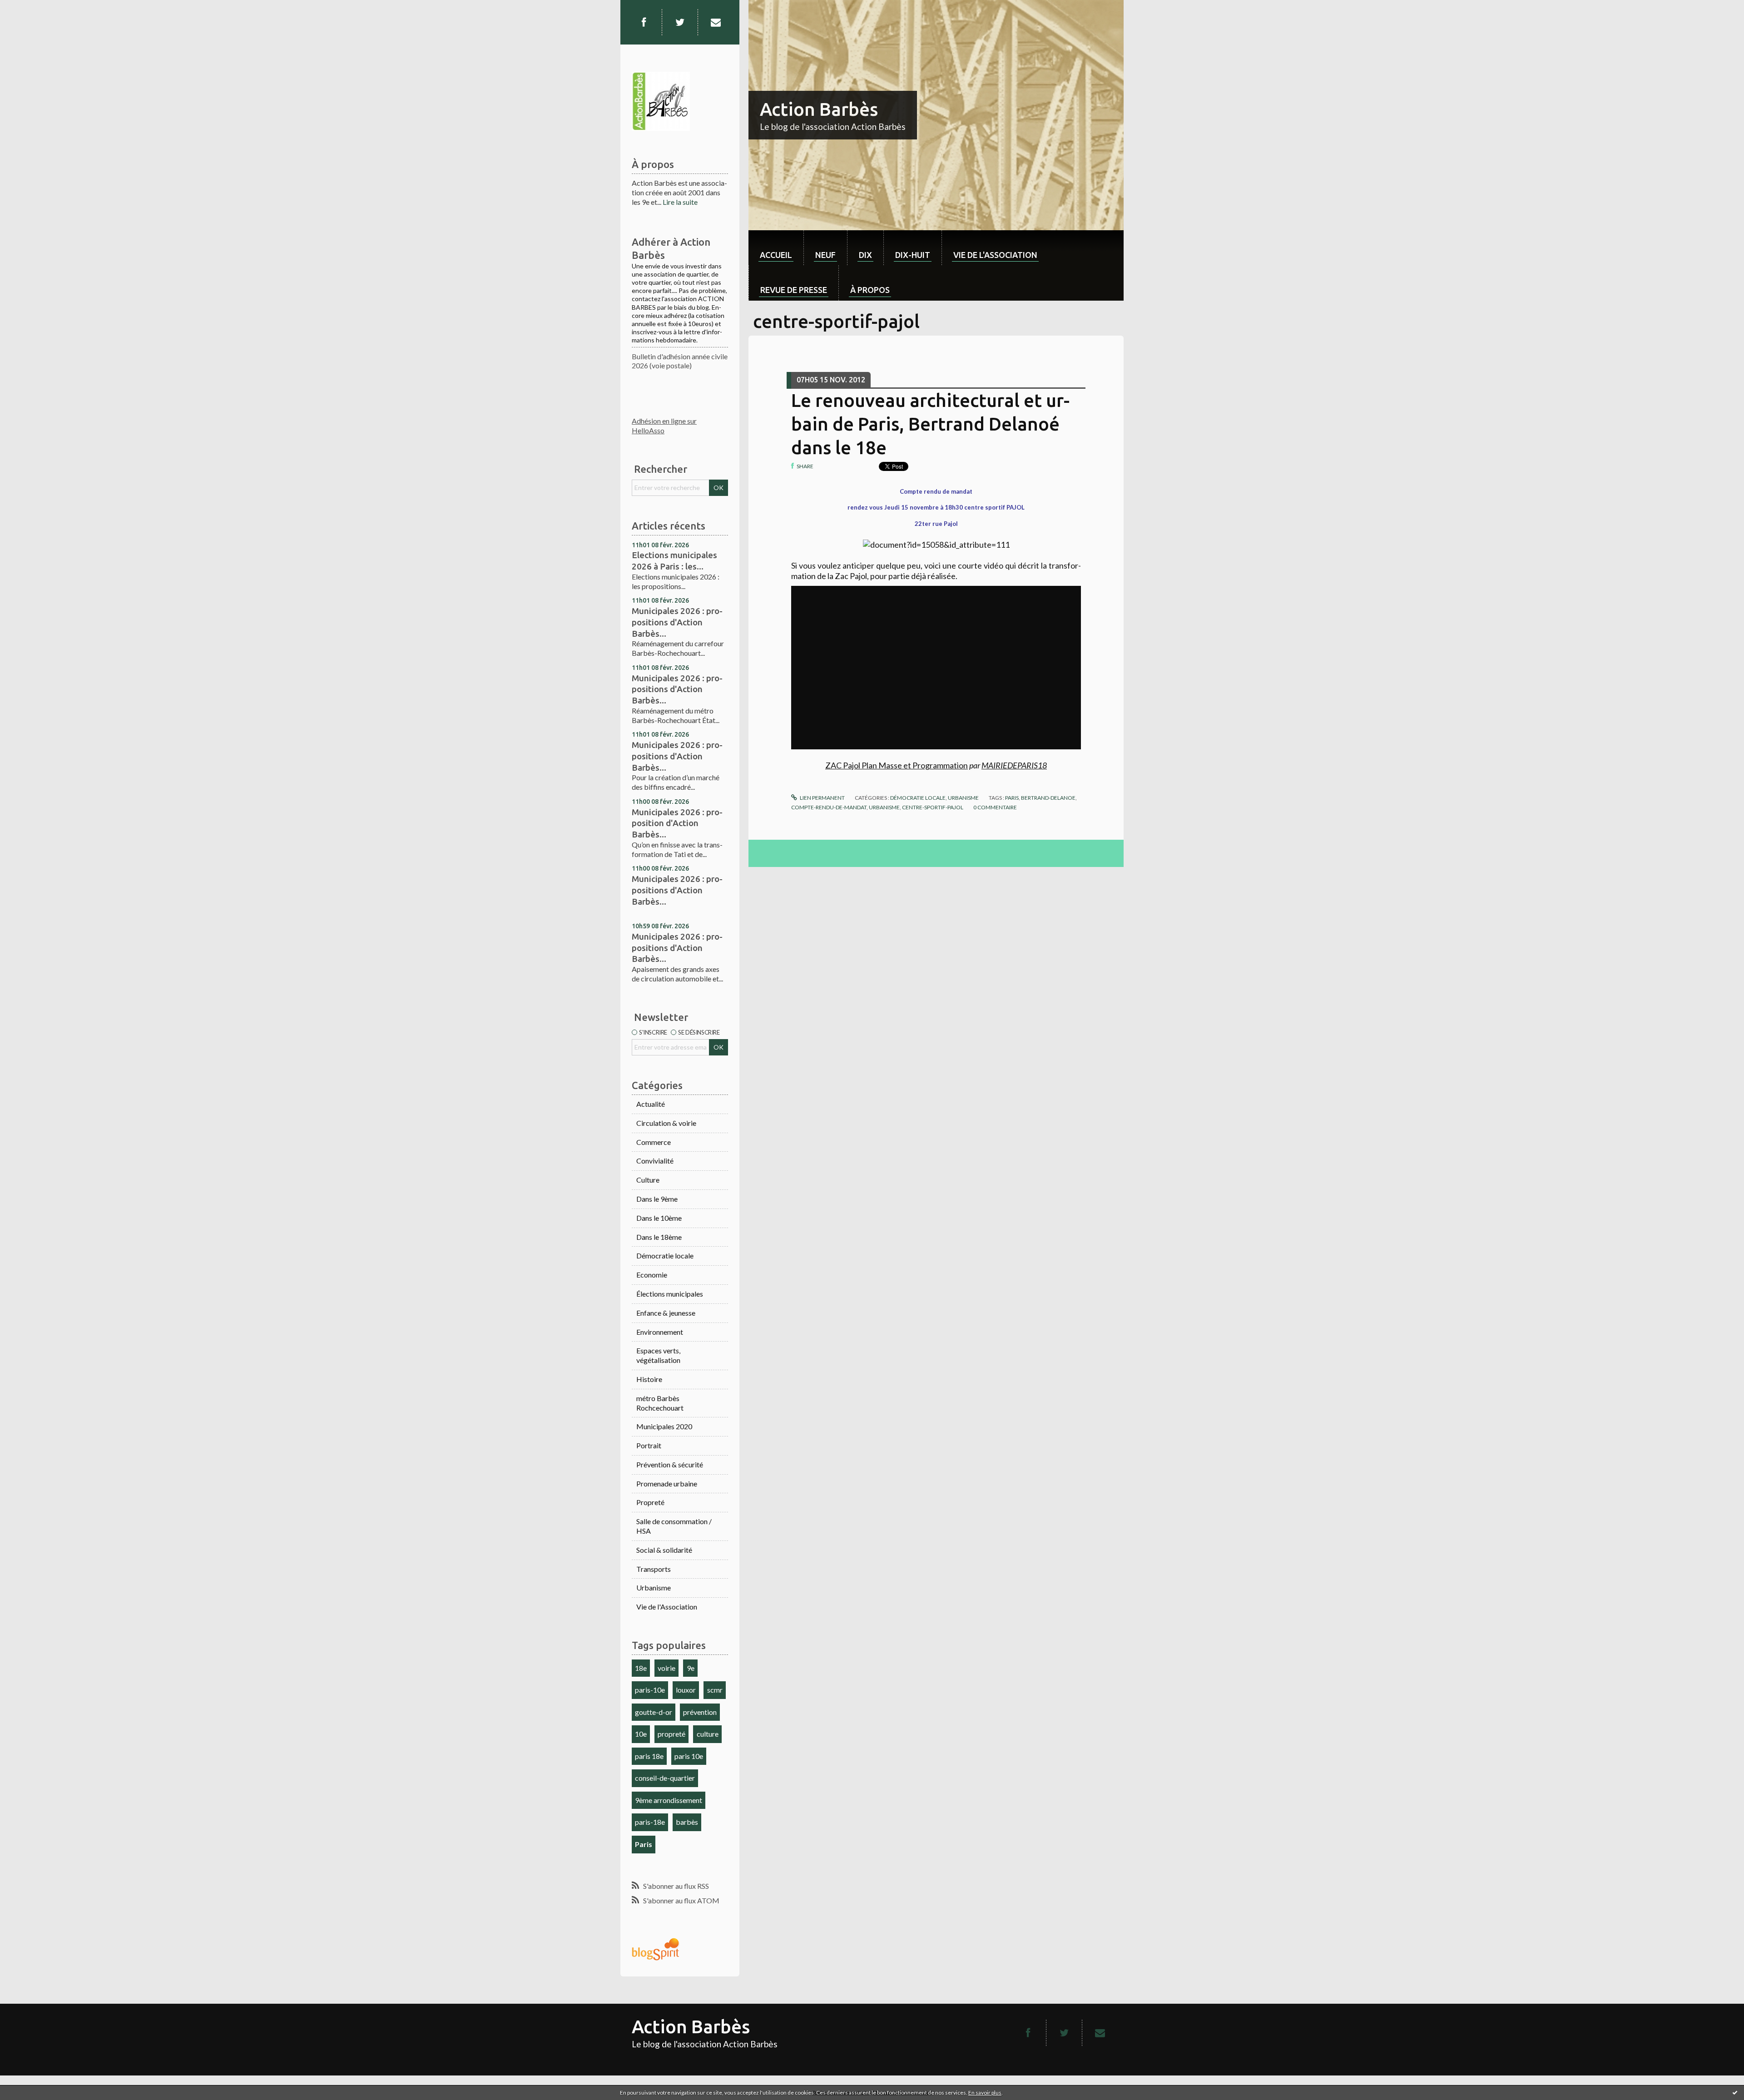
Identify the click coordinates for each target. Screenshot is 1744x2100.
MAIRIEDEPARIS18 (1014, 765)
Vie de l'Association (667, 1607)
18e (641, 1668)
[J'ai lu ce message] (1735, 2092)
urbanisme (884, 807)
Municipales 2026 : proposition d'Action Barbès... (677, 823)
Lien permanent (822, 798)
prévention (700, 1712)
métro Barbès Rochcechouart (660, 1403)
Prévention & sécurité (670, 1464)
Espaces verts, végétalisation (658, 1355)
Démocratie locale (665, 1256)
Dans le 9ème (657, 1199)
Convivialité (655, 1161)
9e (691, 1668)
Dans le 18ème (659, 1237)
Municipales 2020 (664, 1426)
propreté (671, 1734)
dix (865, 255)
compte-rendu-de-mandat (829, 807)
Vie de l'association (995, 255)
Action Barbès (819, 109)
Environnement (660, 1332)
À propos (870, 290)
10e (641, 1734)
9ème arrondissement (669, 1800)
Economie (652, 1275)
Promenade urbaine (667, 1483)
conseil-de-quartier (665, 1778)
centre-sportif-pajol (933, 807)
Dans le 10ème (659, 1218)
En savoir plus (985, 2093)
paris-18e (650, 1822)
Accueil (776, 255)
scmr (715, 1690)
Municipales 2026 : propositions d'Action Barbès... (677, 622)
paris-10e (650, 1690)
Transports (654, 1569)
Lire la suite (680, 202)
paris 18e (649, 1756)
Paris (644, 1844)
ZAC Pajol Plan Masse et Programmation (897, 765)
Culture (648, 1180)
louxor (686, 1690)
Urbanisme (654, 1587)
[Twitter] (680, 22)
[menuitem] (776, 248)
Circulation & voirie (666, 1123)
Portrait (649, 1445)
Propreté (650, 1502)
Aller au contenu (30, 8)
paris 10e (689, 1756)
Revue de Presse (794, 290)
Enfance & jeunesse (666, 1313)
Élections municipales (670, 1294)
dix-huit (913, 255)
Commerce (654, 1142)
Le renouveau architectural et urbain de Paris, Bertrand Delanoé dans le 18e (930, 424)
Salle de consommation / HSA (674, 1526)
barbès (687, 1822)
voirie (666, 1668)
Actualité (651, 1104)
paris (1012, 798)
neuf (825, 255)
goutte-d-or (654, 1712)
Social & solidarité (664, 1550)
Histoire (649, 1379)
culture (708, 1734)
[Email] (716, 22)
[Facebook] (644, 22)
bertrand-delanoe (1048, 798)
